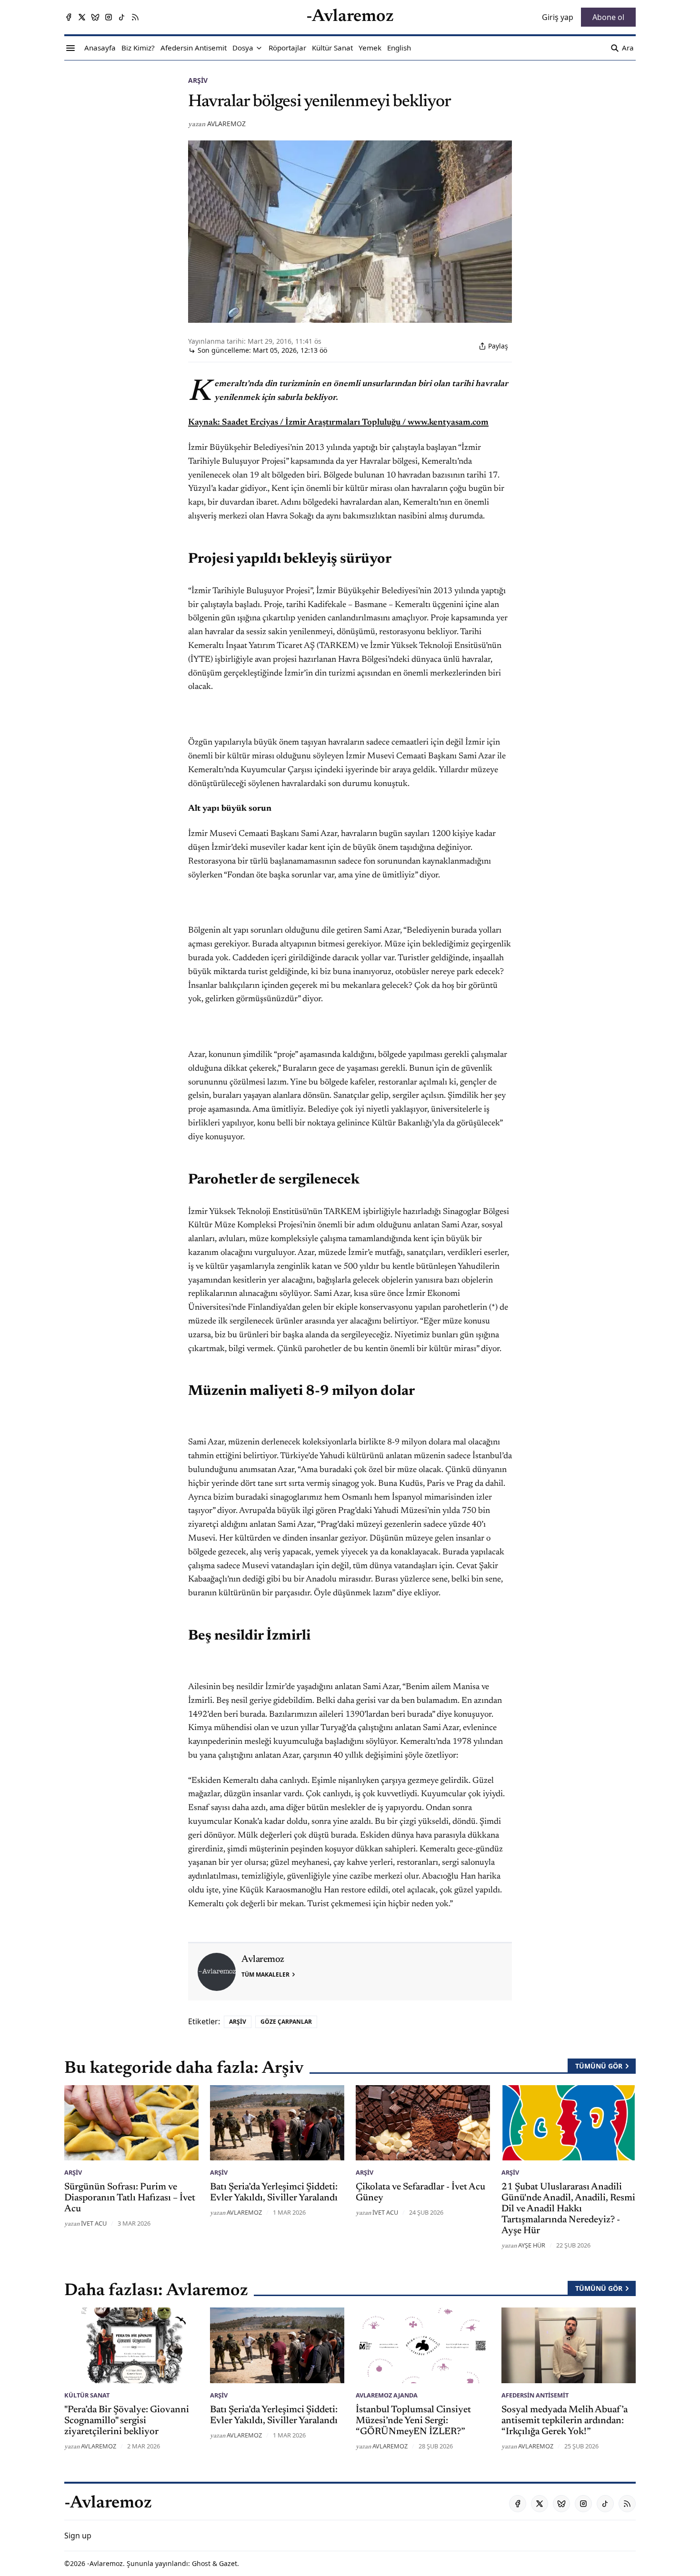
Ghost (201, 2563)
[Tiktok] (122, 17)
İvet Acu (94, 2223)
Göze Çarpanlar (286, 2022)
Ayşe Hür (532, 2245)
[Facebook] (69, 17)
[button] (243, 48)
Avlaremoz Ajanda (387, 2395)
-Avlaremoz (105, 2563)
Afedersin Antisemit (535, 2395)
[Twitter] (82, 17)
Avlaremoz (226, 124)
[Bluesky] (95, 17)
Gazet (228, 2563)
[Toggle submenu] (259, 48)
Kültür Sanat (87, 2395)
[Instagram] (109, 17)
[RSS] (135, 17)
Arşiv (198, 80)
